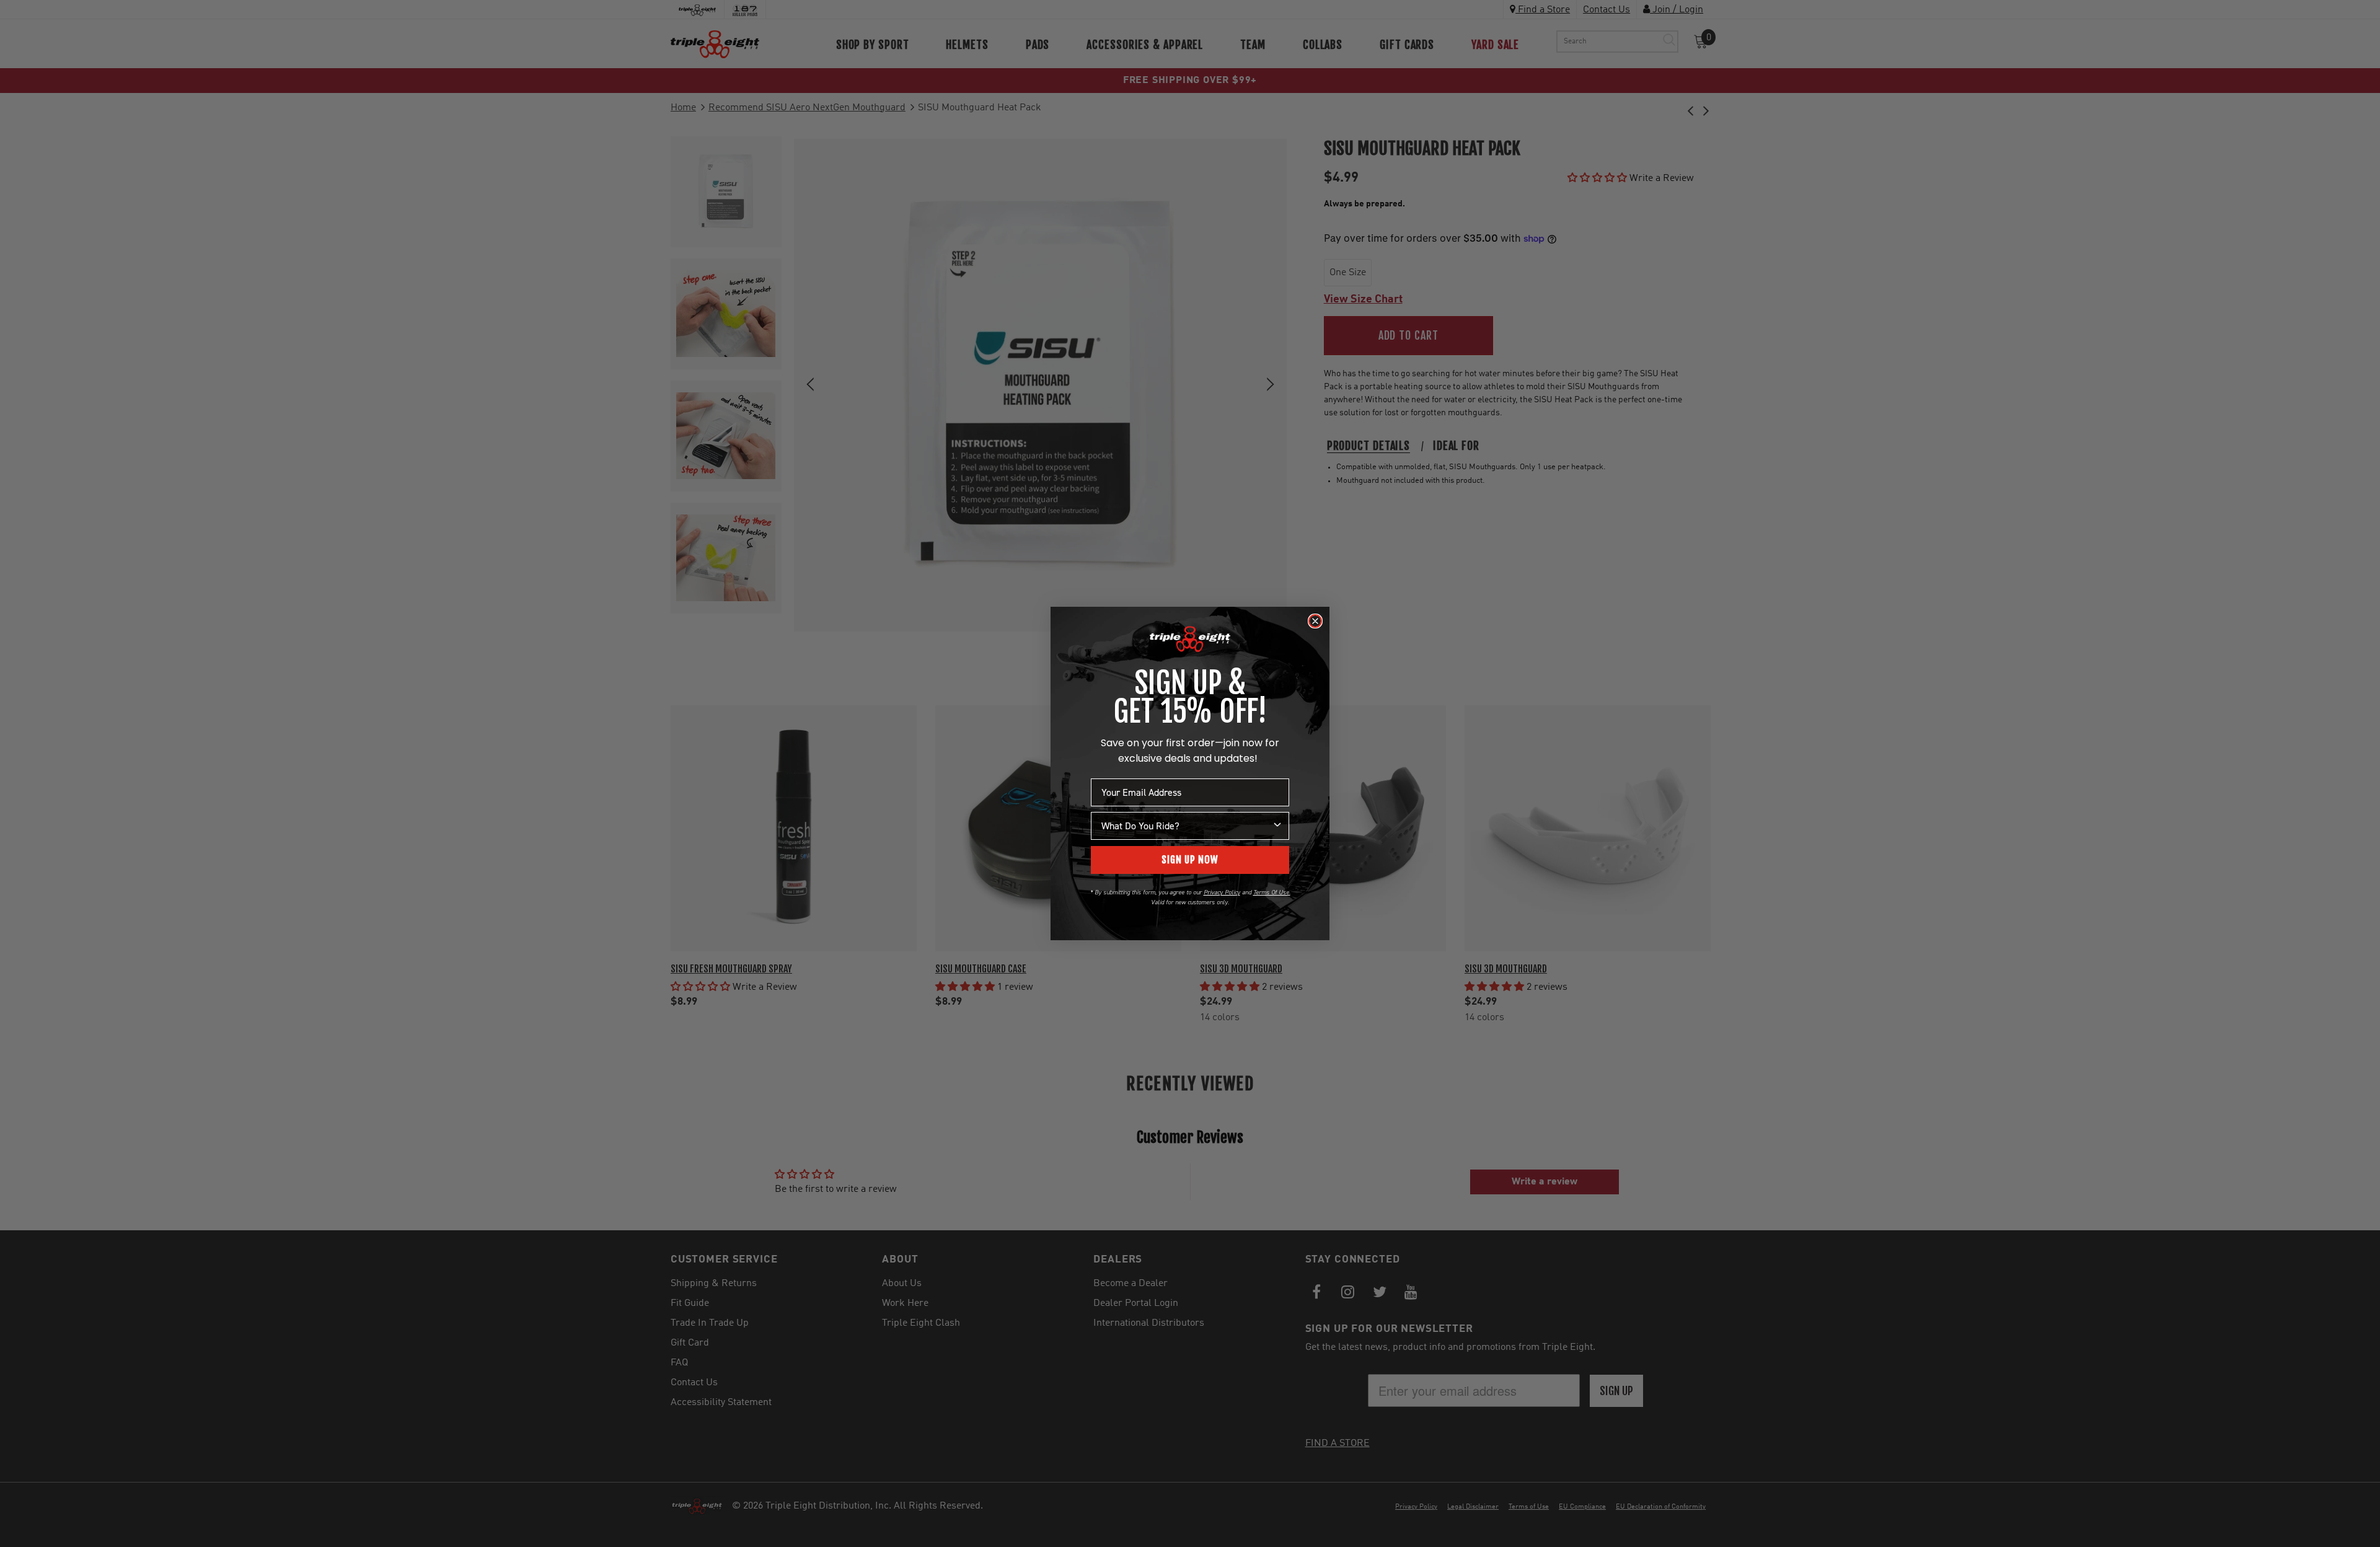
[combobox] (1186, 826)
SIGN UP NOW (1190, 860)
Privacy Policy (1222, 892)
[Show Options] (1277, 826)
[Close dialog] (1315, 621)
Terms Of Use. (1272, 892)
